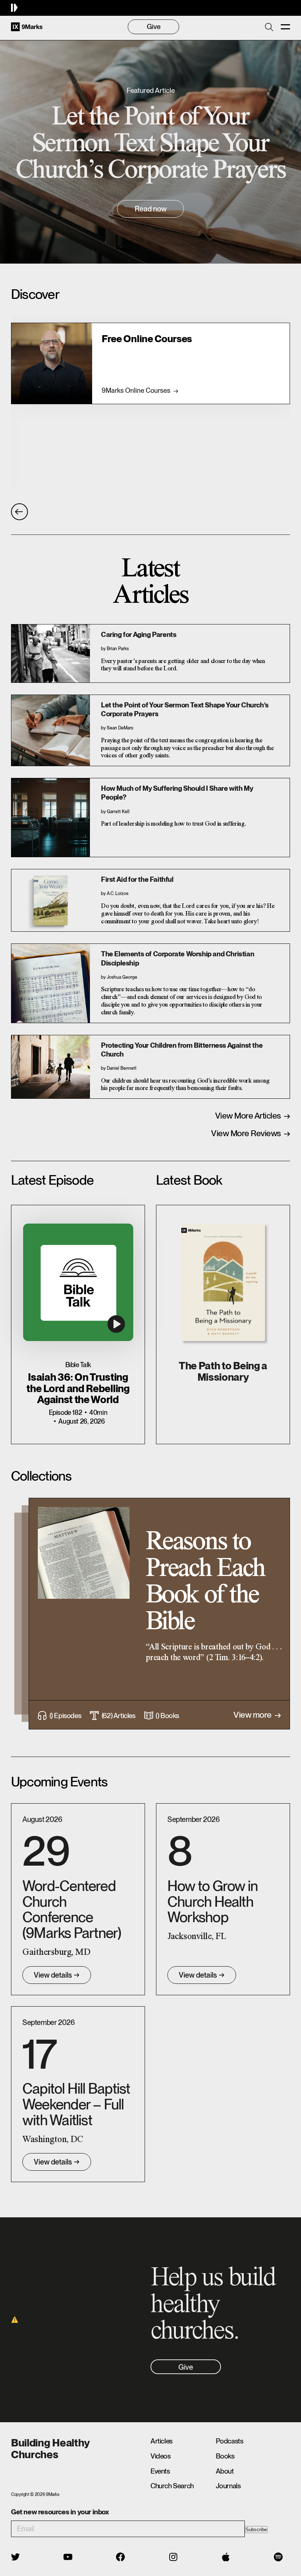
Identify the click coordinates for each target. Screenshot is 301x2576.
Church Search (172, 2486)
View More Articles (253, 1116)
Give (154, 27)
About (225, 2471)
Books (225, 2456)
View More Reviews (251, 1133)
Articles (162, 2441)
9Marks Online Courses (140, 390)
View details (57, 1975)
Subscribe (256, 2530)
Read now (151, 209)
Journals (228, 2486)
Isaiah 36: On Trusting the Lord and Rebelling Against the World (78, 1389)
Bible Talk (78, 1365)
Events (160, 2471)
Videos (161, 2456)
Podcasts (230, 2441)
